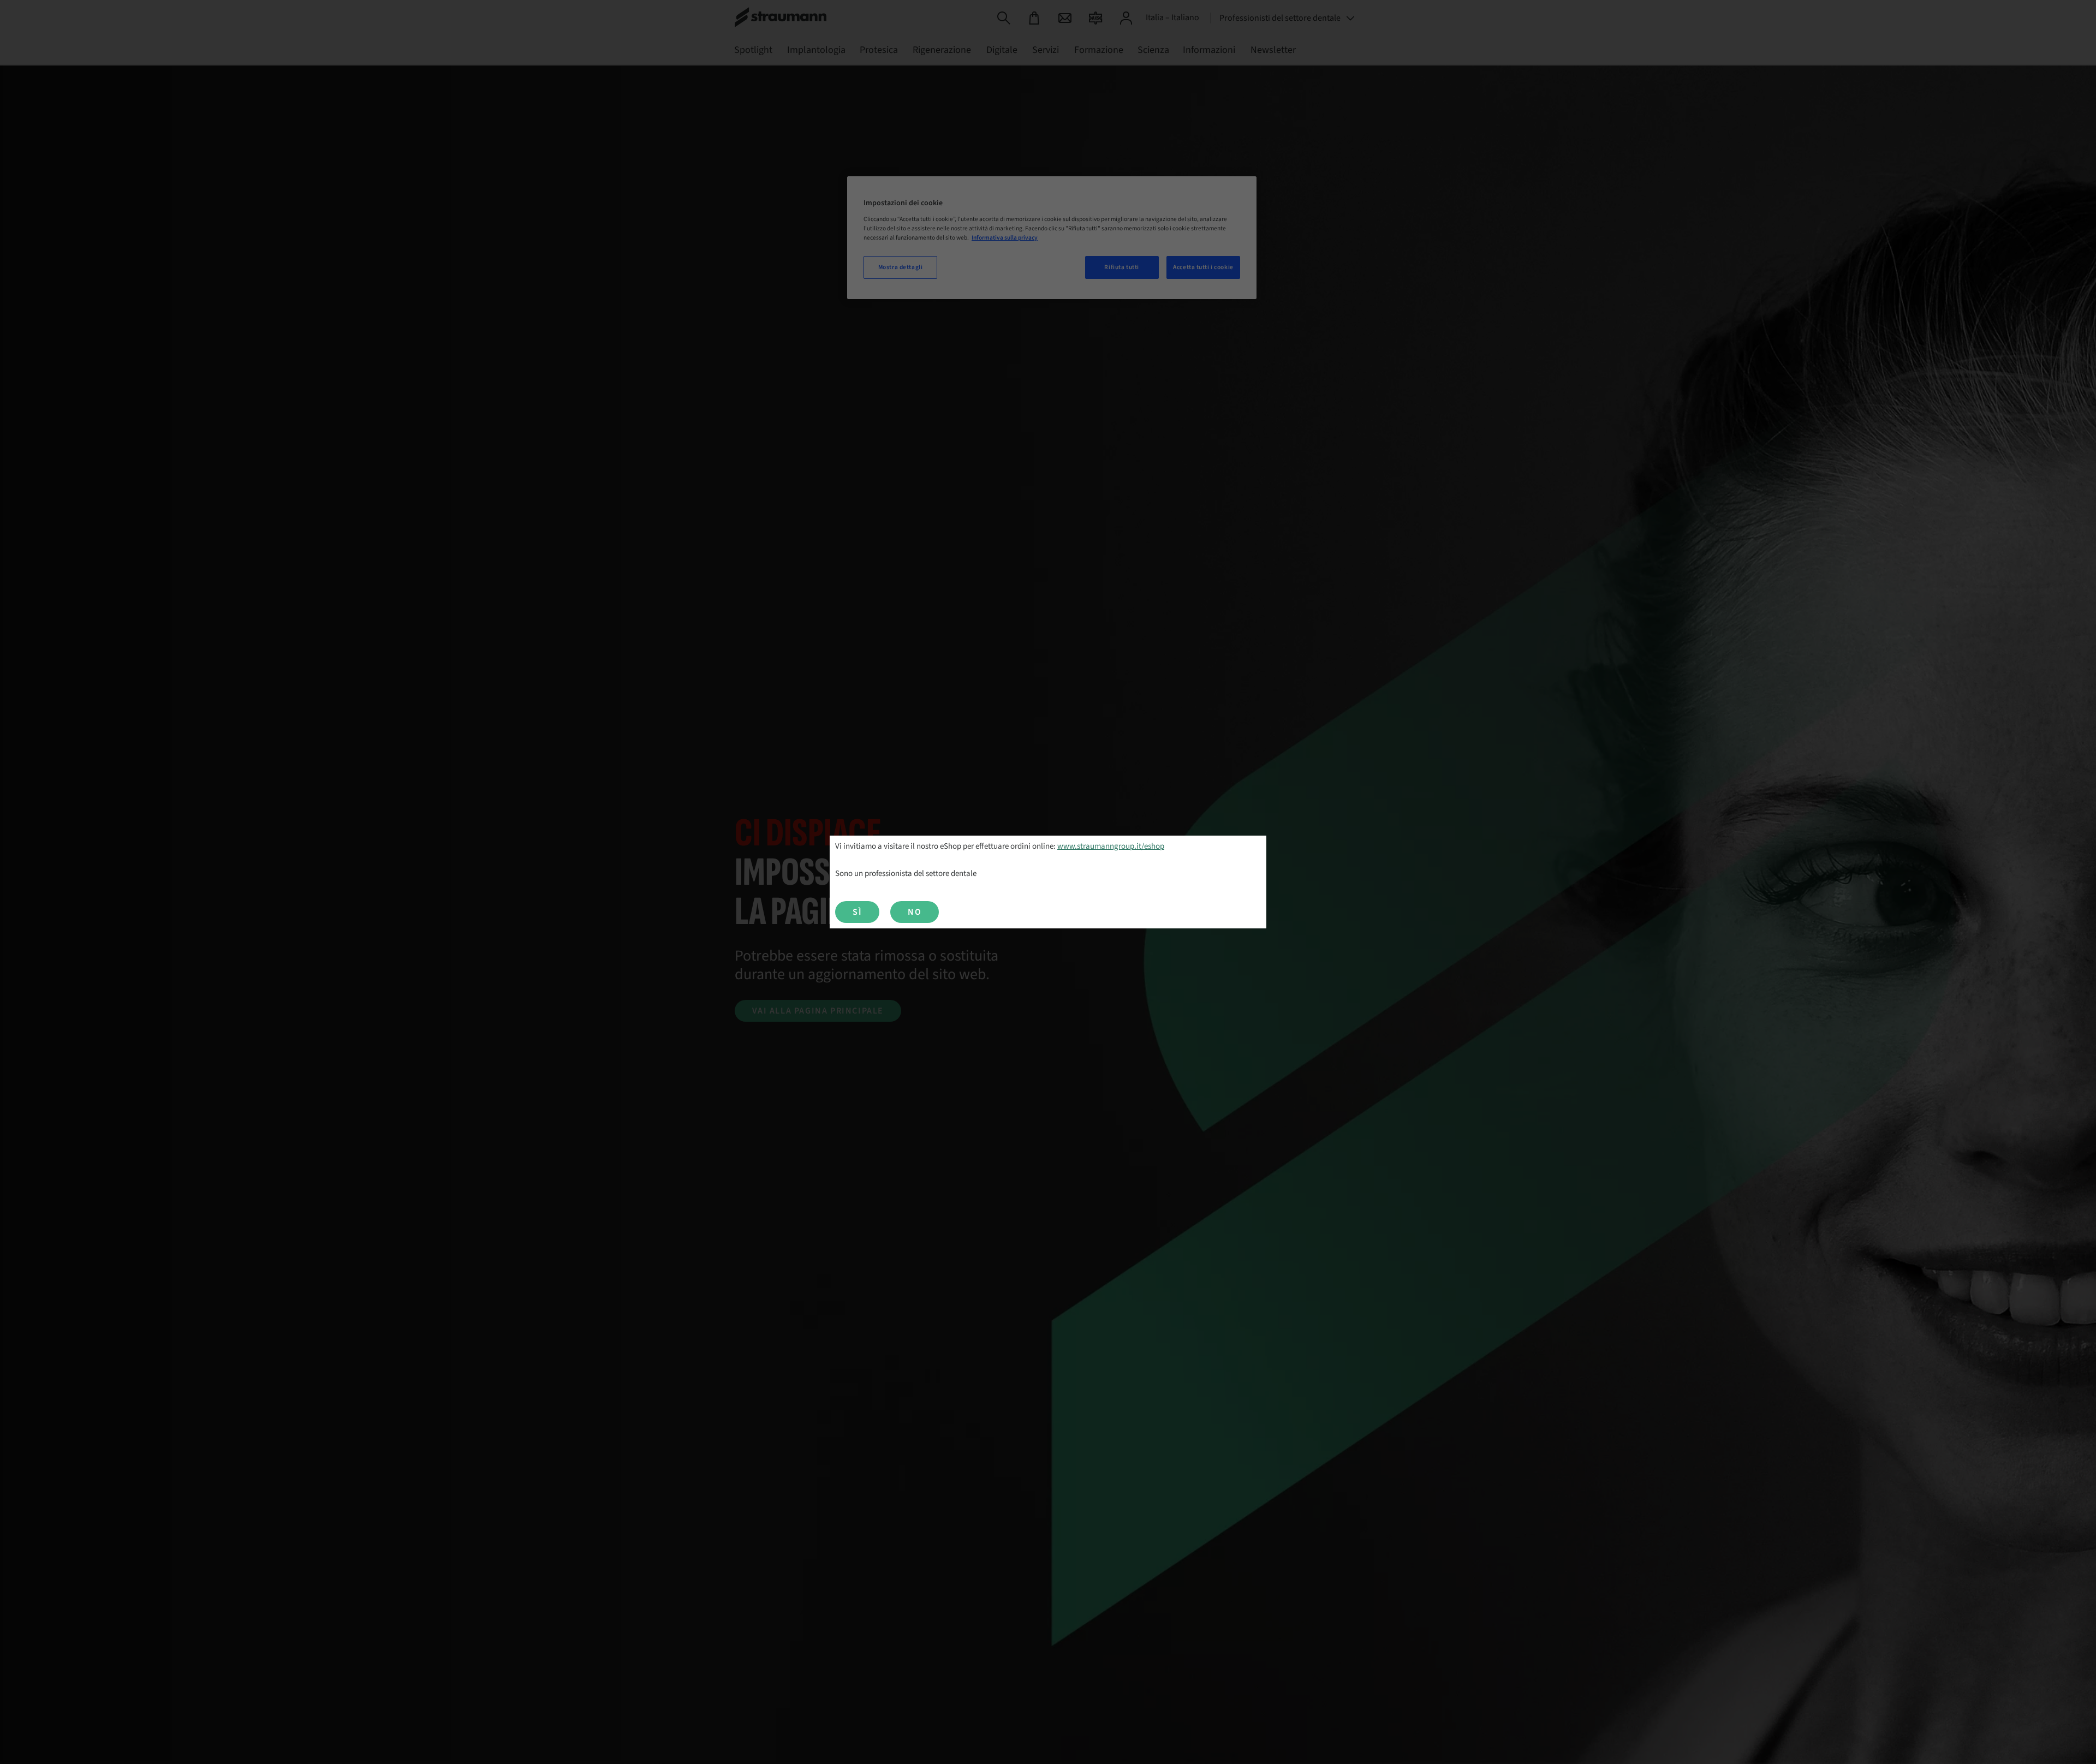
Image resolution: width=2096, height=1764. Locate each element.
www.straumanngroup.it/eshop (1111, 846)
